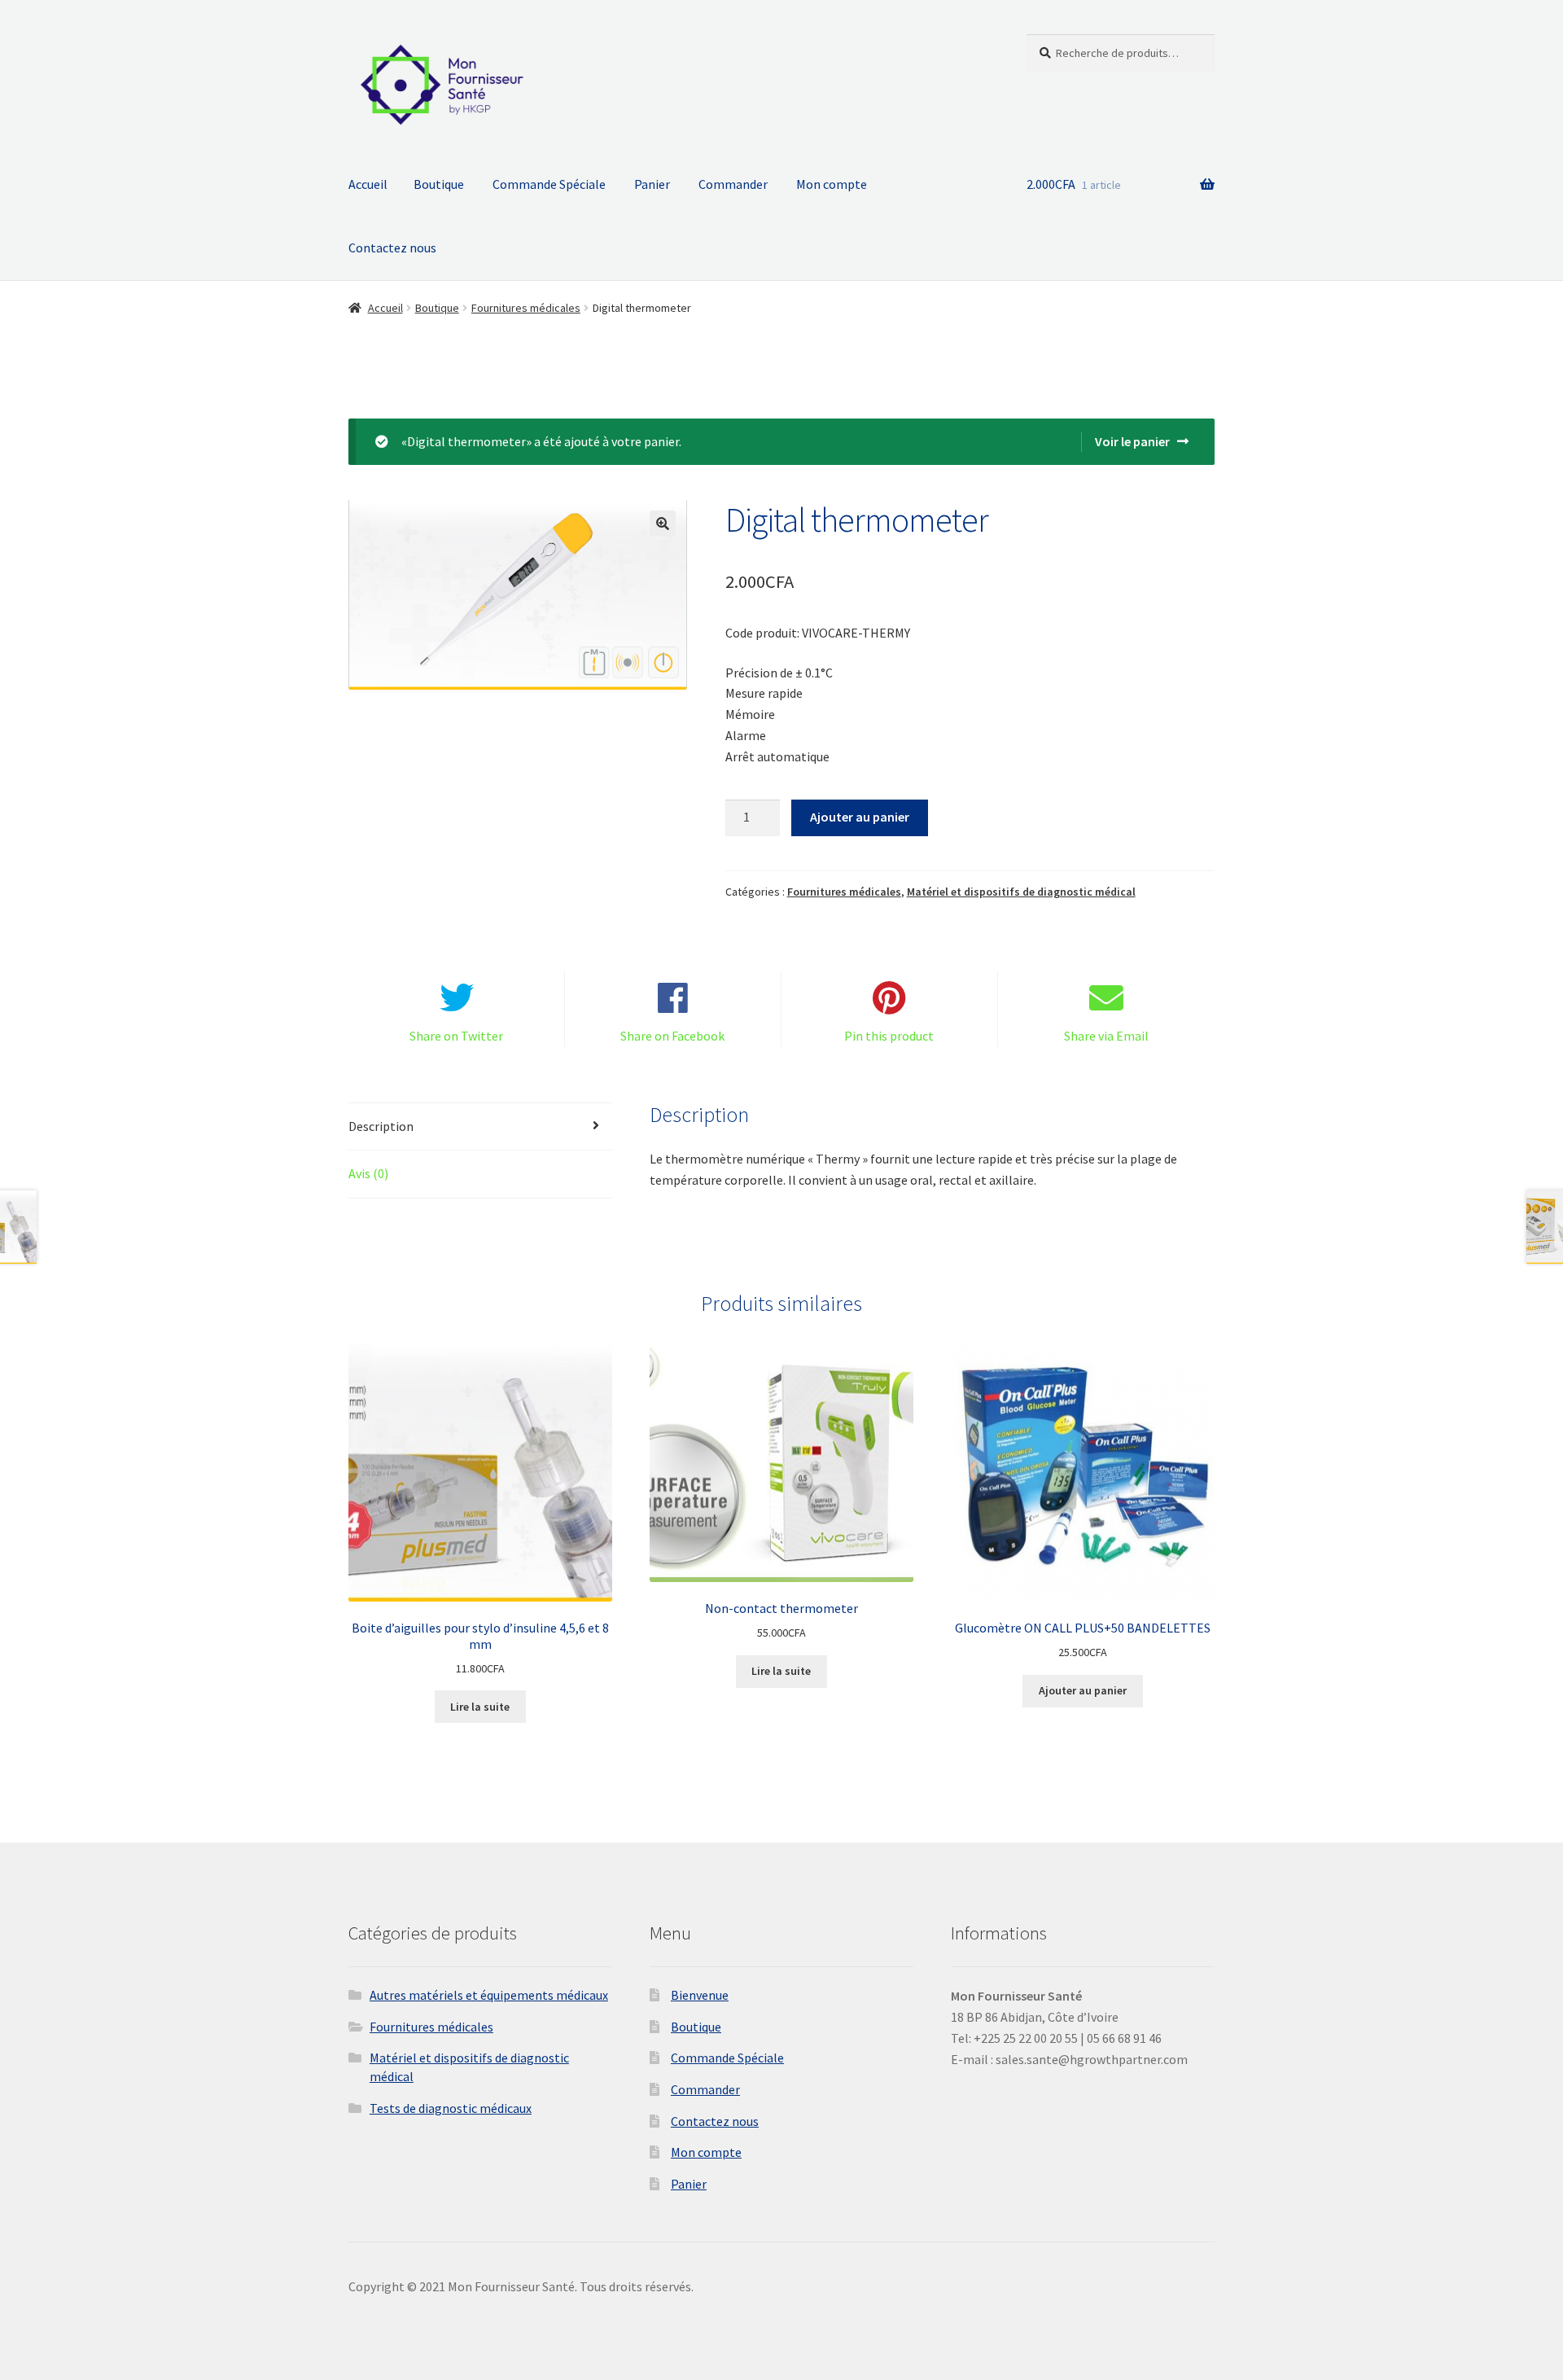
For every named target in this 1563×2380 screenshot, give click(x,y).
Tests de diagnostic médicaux (451, 2108)
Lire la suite (480, 1707)
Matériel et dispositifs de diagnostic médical (1021, 892)
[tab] (480, 1127)
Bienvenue (700, 1995)
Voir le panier (1132, 441)
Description (381, 1126)
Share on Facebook (672, 1036)
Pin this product (889, 1036)
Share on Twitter (456, 1036)
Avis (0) (368, 1173)
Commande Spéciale (549, 184)
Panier (652, 184)
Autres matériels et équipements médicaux (489, 1995)
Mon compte (832, 184)
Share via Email (1106, 1036)
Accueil (368, 184)
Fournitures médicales (526, 308)
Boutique (439, 184)
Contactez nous (392, 248)
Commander (733, 184)
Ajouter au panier (860, 817)
